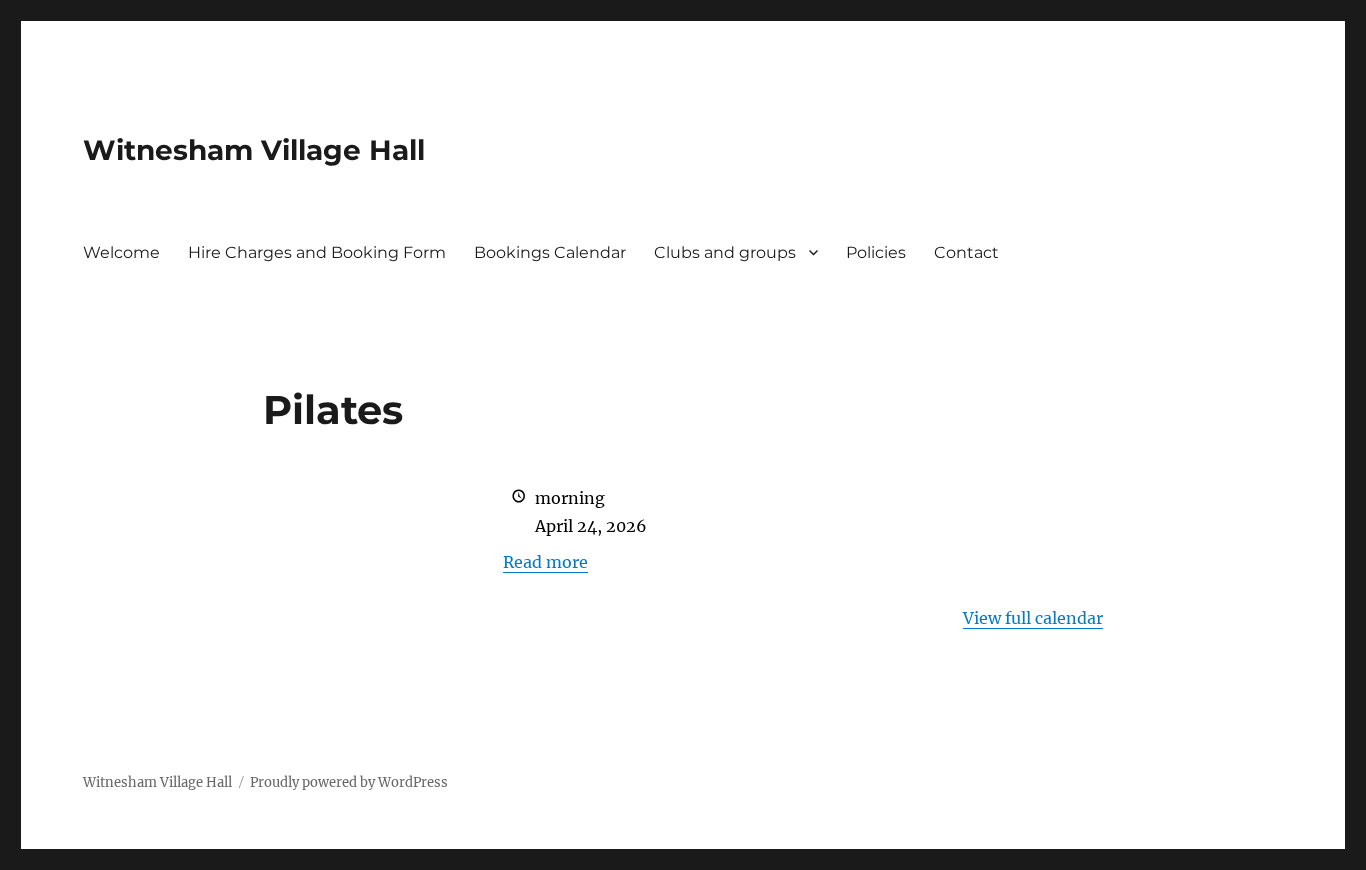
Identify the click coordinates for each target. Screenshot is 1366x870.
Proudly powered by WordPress (349, 782)
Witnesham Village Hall (254, 150)
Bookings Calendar (550, 252)
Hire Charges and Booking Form (317, 252)
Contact (966, 252)
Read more (545, 562)
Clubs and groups (725, 252)
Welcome (121, 252)
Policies (876, 252)
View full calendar (1033, 618)
